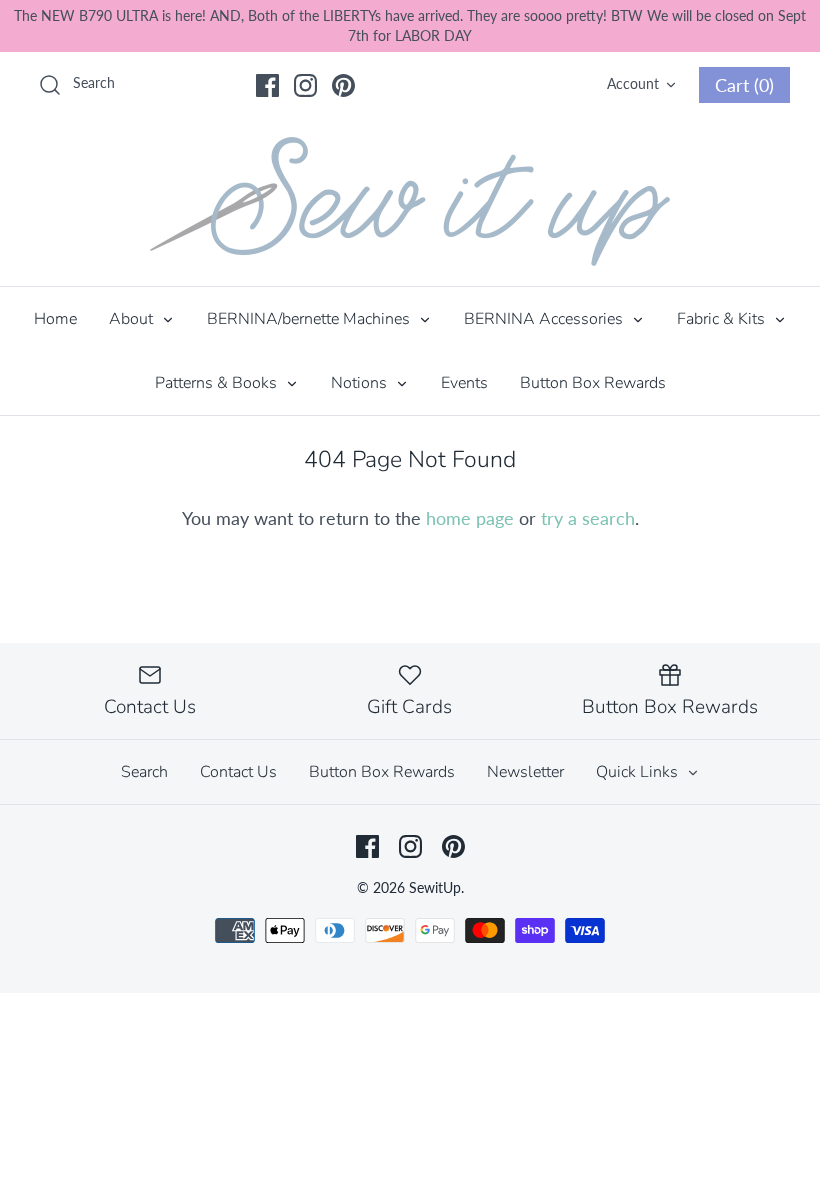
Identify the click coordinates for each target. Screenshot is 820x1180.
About (133, 319)
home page (470, 518)
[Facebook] (267, 85)
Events (464, 383)
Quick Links (639, 772)
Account (633, 83)
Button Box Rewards (593, 383)
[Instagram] (305, 85)
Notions (361, 383)
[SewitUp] (410, 201)
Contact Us (238, 772)
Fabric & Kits (723, 319)
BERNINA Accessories (545, 319)
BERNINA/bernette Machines (310, 319)
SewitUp (435, 887)
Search (144, 772)
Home (55, 319)
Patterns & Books (218, 383)
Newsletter (525, 772)
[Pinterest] (343, 85)
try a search (588, 518)
